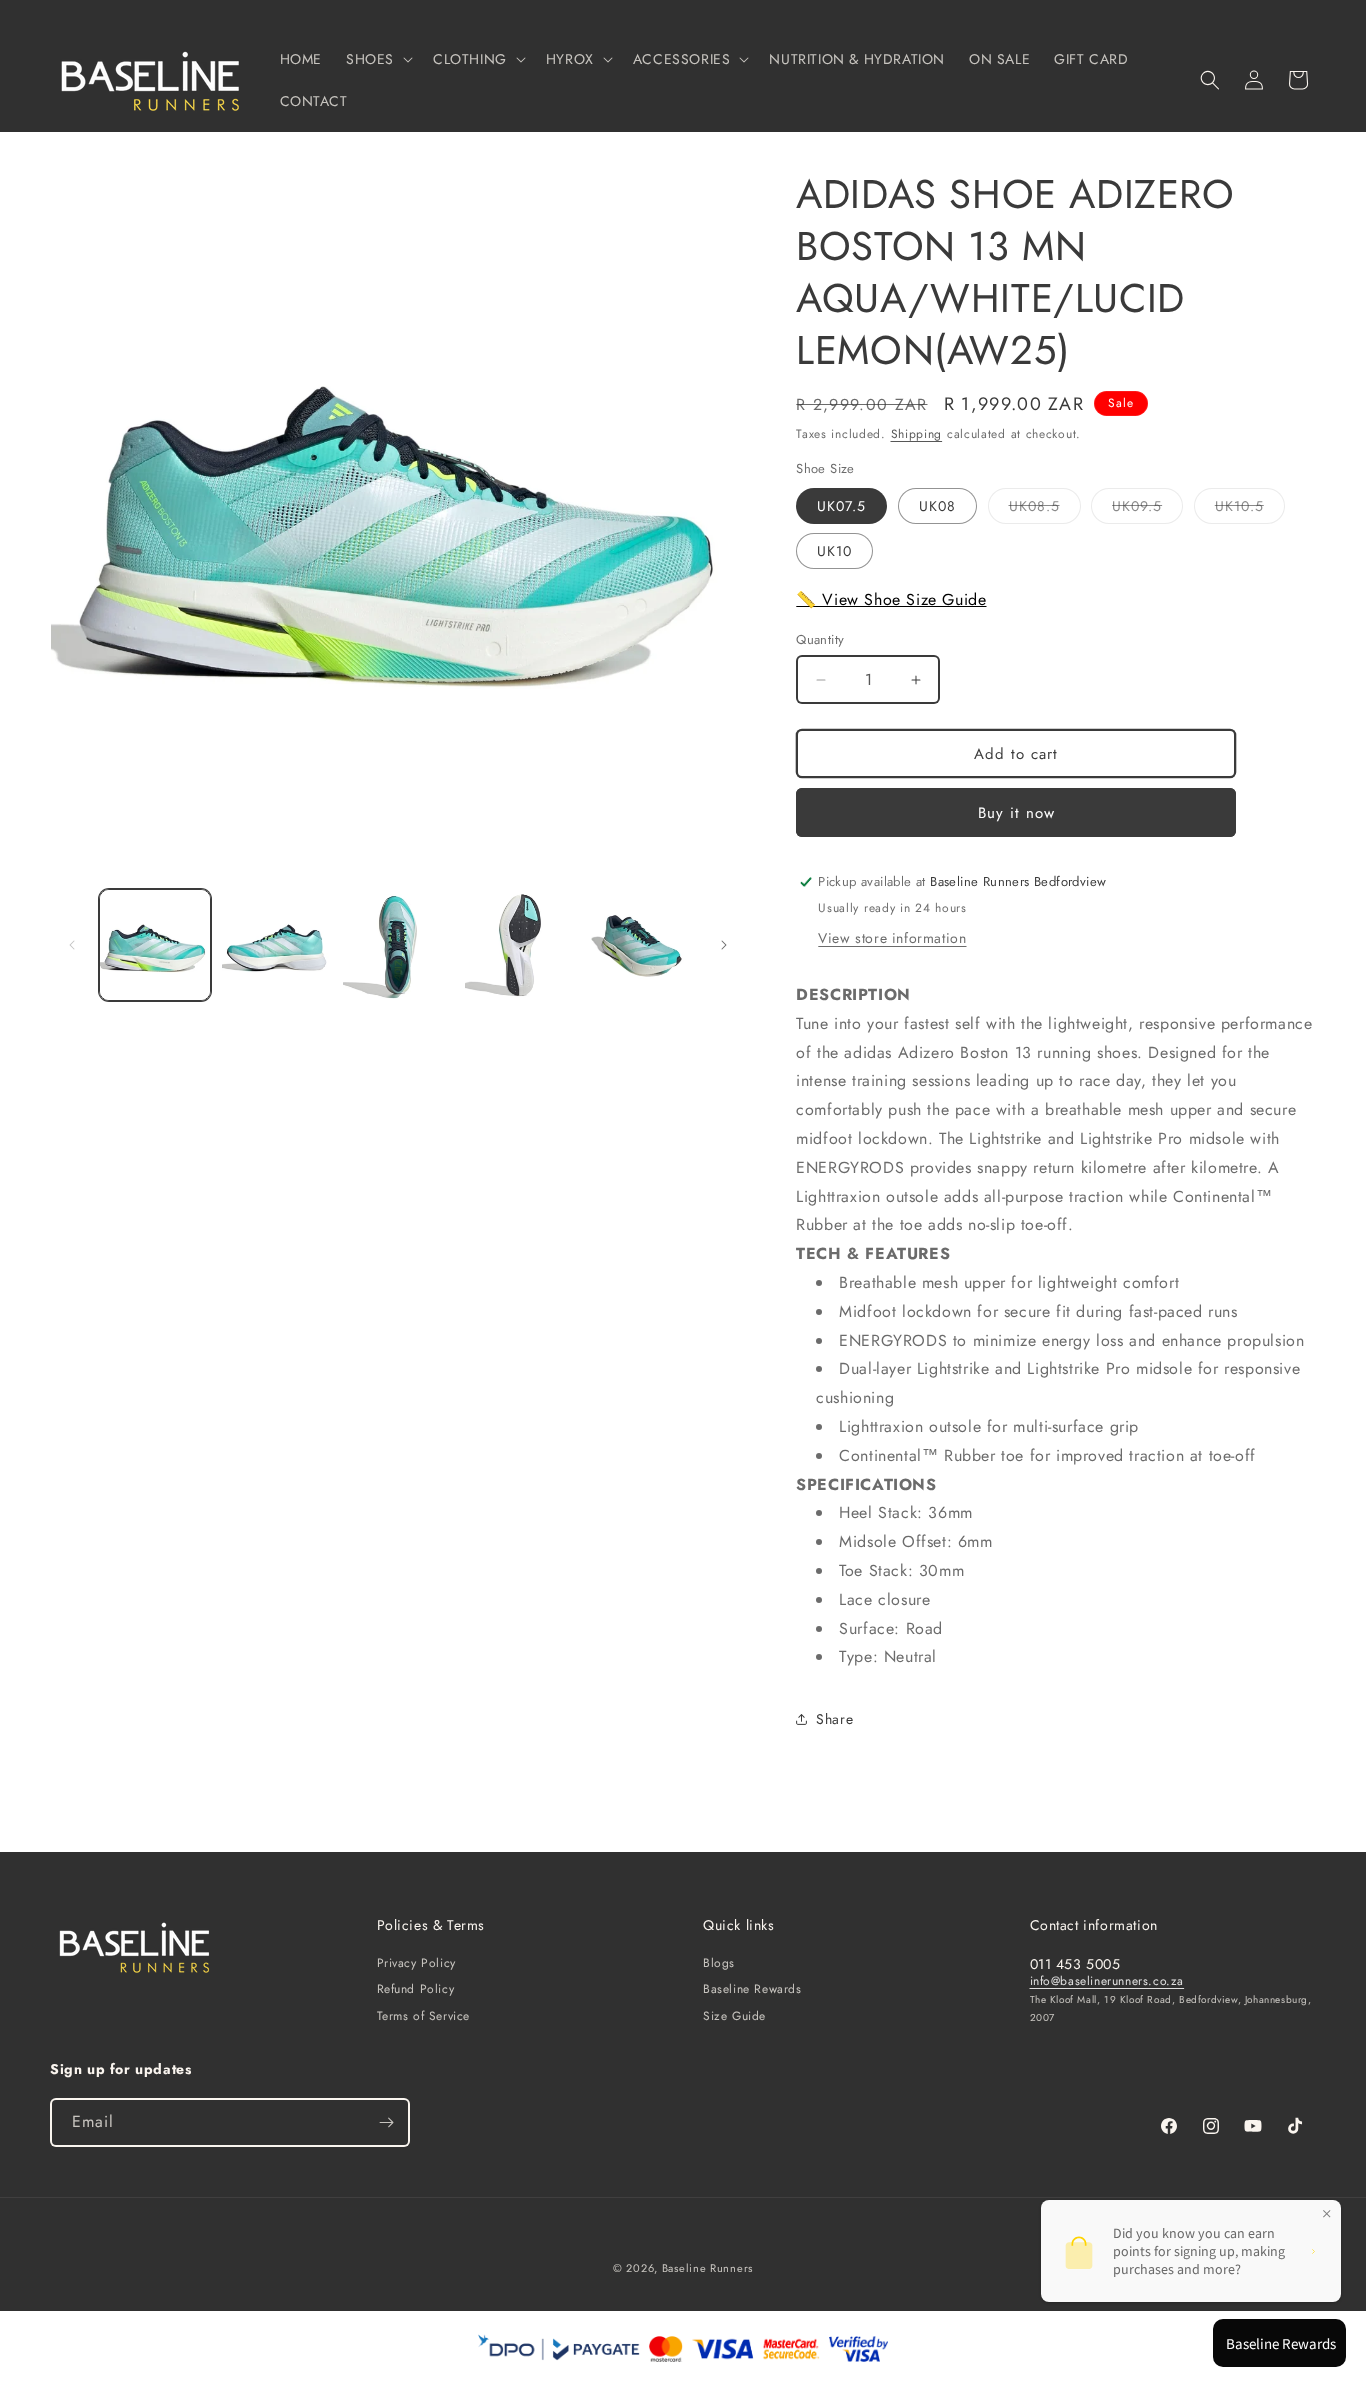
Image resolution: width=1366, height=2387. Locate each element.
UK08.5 (1045, 509)
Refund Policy (416, 1989)
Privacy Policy (416, 1963)
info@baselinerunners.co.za (1107, 1981)
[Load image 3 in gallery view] (398, 945)
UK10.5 (1250, 509)
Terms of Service (424, 2016)
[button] (377, 59)
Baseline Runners (707, 2268)
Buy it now (1016, 813)
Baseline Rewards (752, 1989)
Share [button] (834, 1719)
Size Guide (734, 2016)
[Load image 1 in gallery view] (155, 945)
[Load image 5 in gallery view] (642, 945)
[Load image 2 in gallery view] (277, 945)
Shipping (917, 434)
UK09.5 (1147, 509)
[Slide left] (72, 945)
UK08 (937, 506)
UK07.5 (841, 506)
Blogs (719, 1963)
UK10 (834, 551)
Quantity (820, 639)
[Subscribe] (386, 2122)
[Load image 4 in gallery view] (520, 945)
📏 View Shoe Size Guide (891, 599)
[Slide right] (724, 945)
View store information (892, 938)
